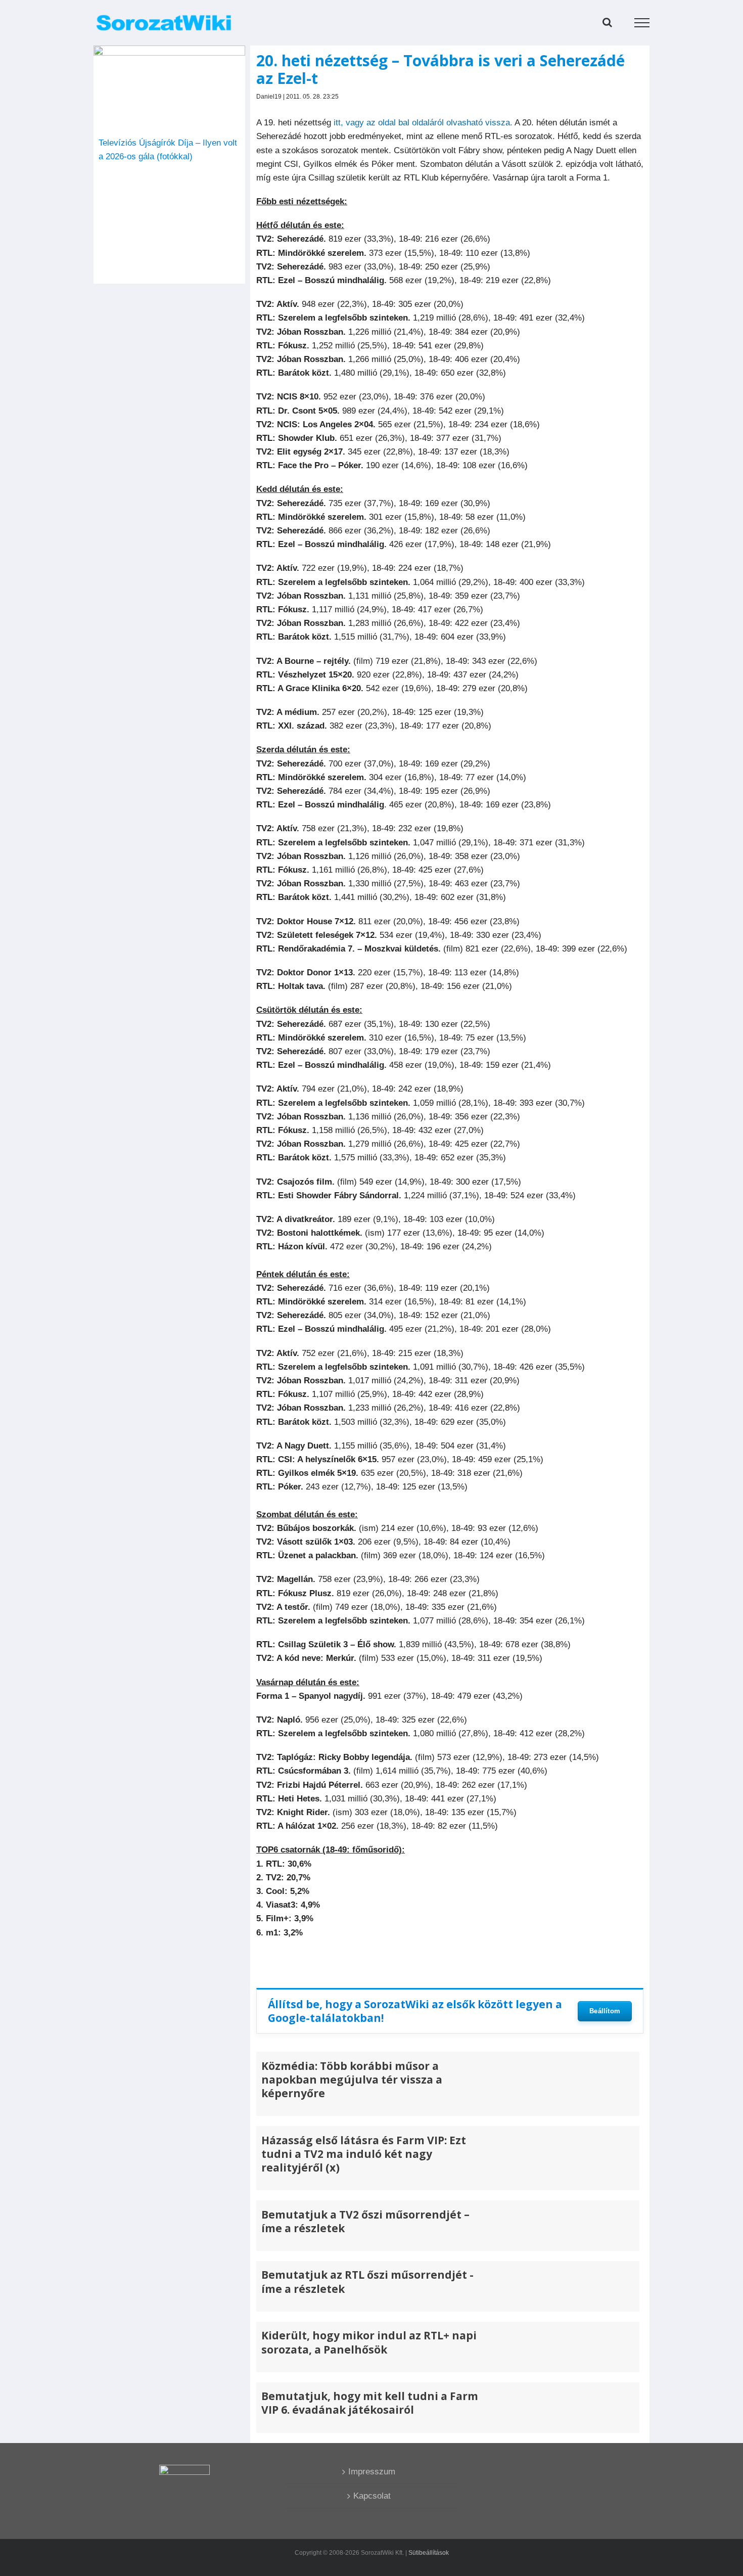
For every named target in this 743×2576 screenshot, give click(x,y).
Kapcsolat (372, 2496)
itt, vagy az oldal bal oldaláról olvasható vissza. (423, 123)
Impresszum (372, 2472)
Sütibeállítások (429, 2553)
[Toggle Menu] (642, 23)
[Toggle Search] (607, 22)
